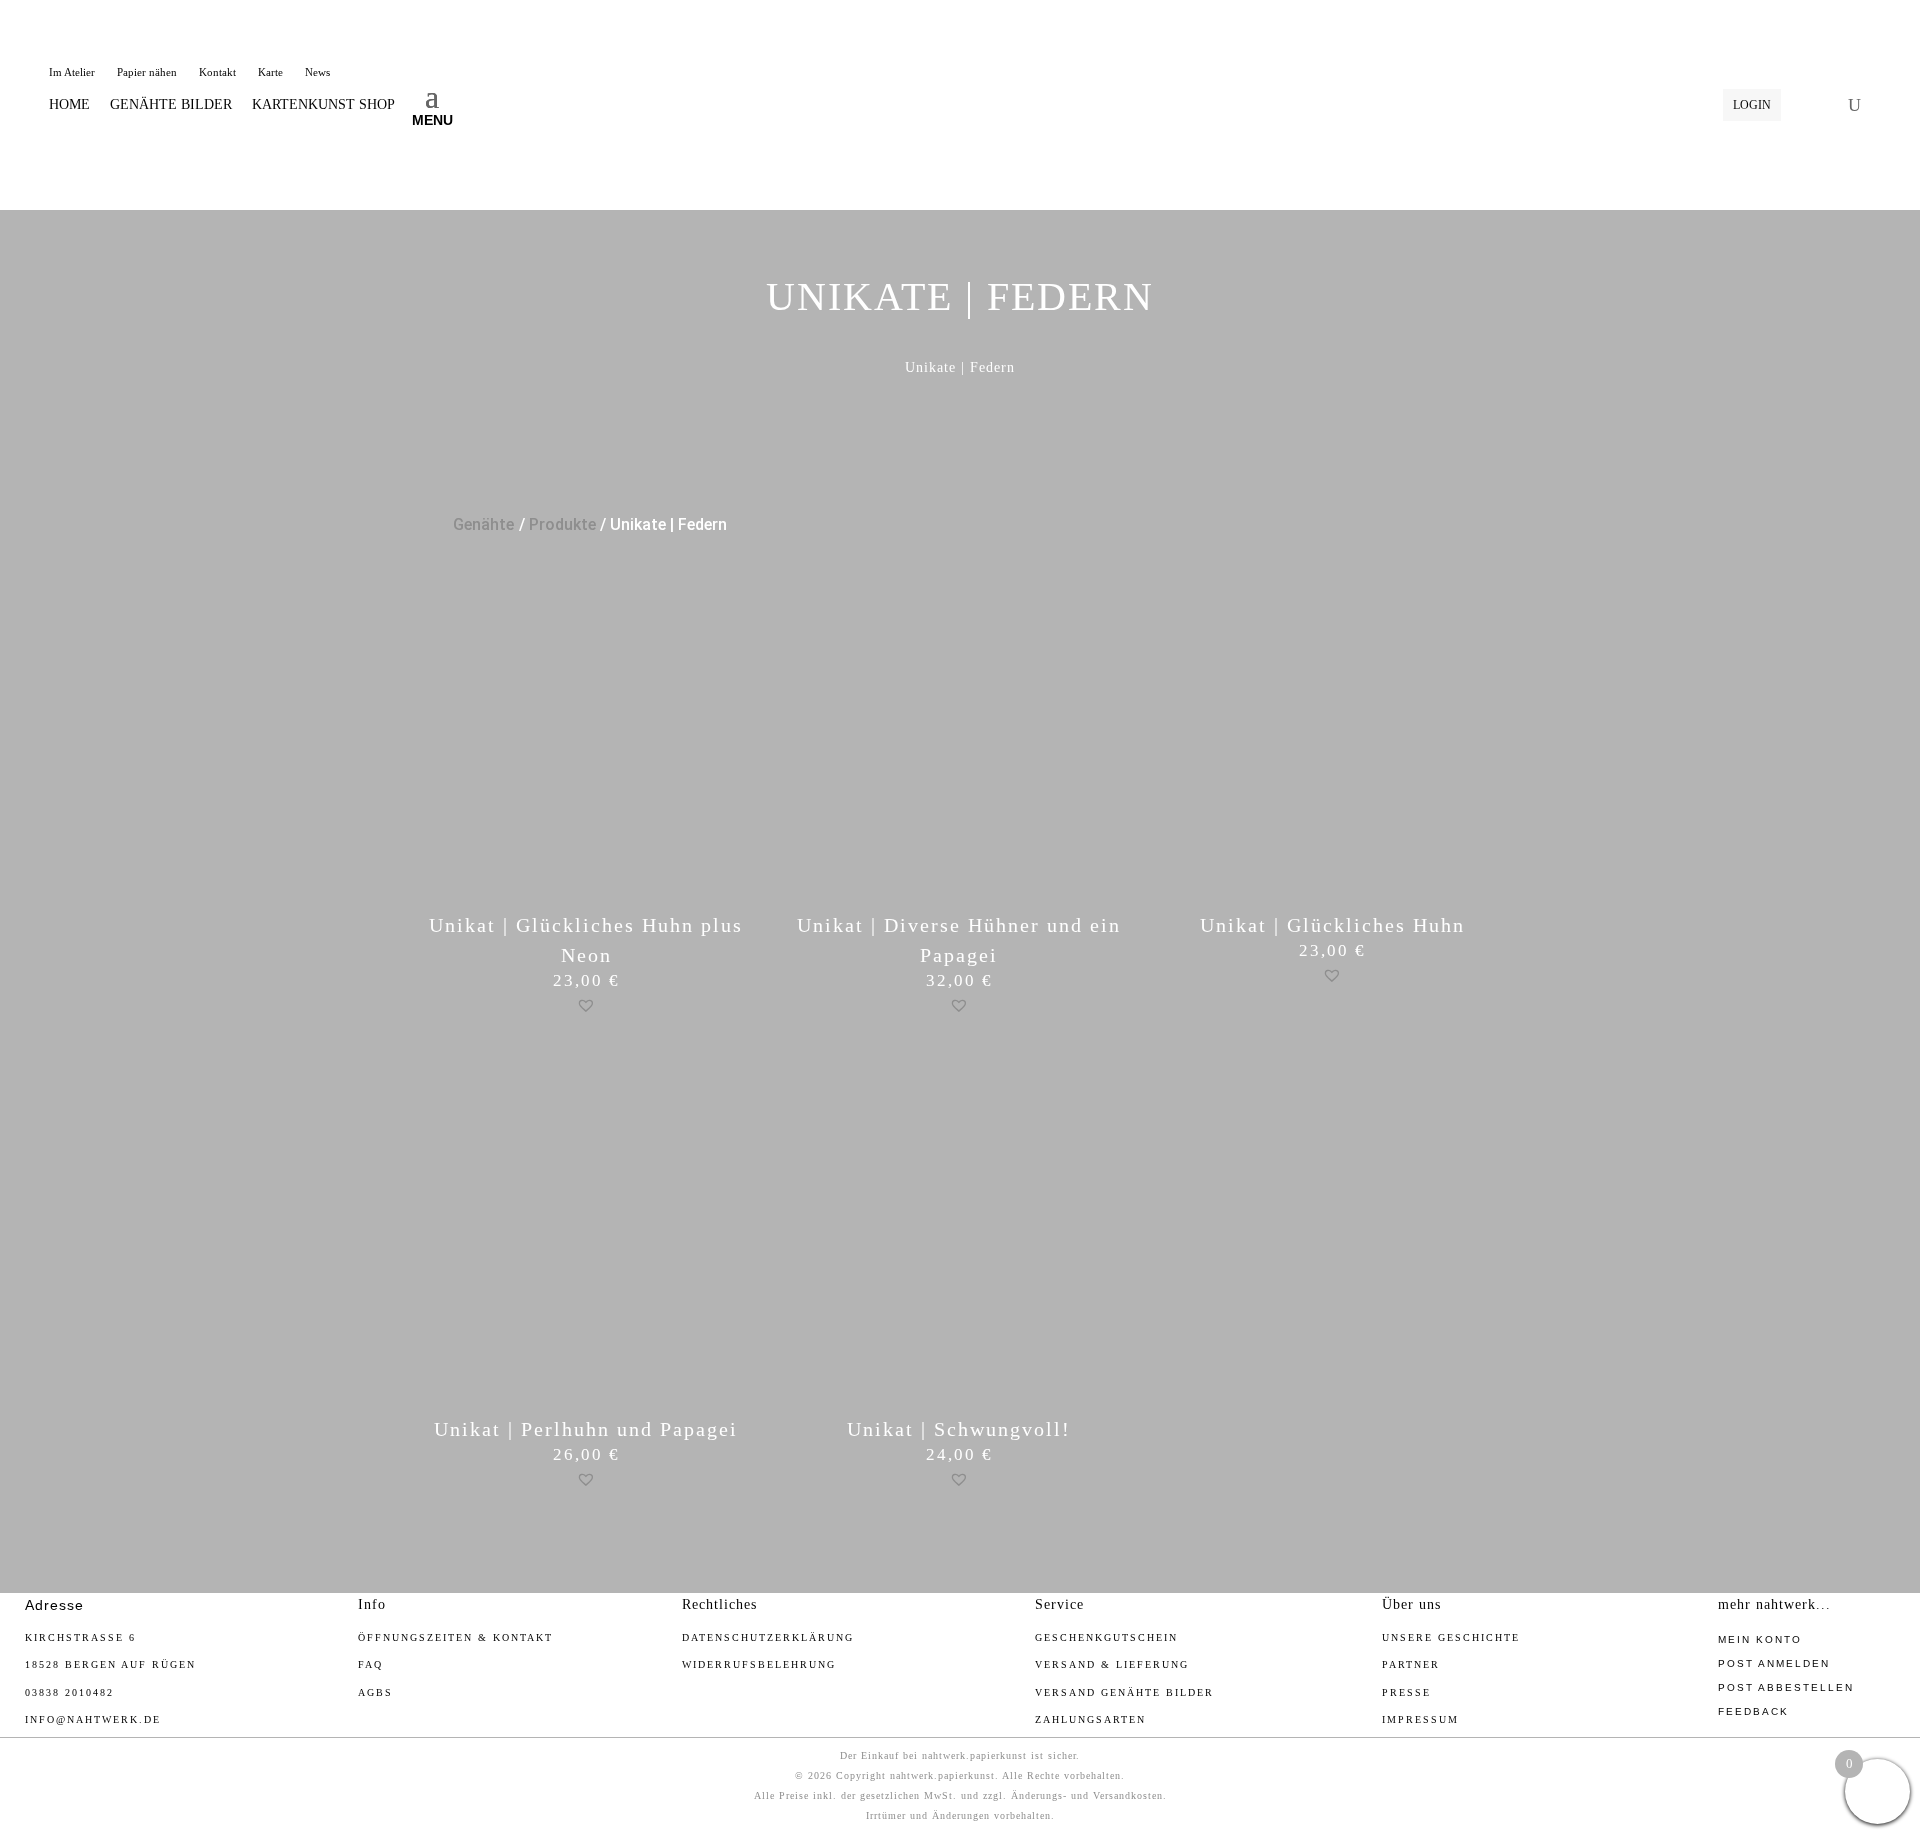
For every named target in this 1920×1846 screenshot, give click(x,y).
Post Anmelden (1774, 1663)
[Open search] (1854, 105)
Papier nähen (147, 72)
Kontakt (217, 72)
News (317, 72)
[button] (586, 1005)
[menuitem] (69, 105)
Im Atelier (72, 72)
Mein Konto (1760, 1639)
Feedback (1753, 1711)
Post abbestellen (1786, 1687)
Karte (270, 72)
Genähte (483, 524)
